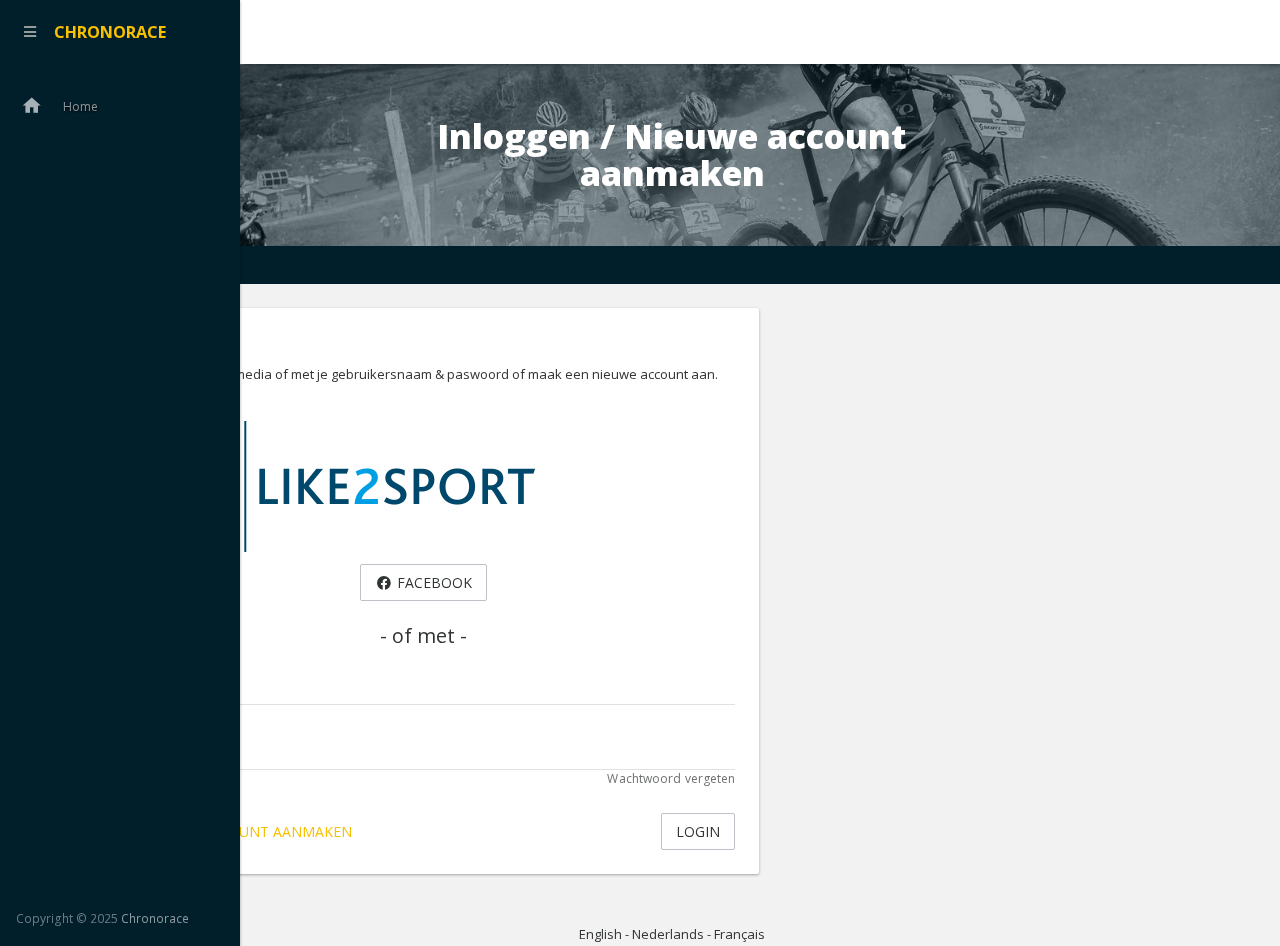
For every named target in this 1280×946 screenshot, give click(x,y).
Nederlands (668, 934)
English (600, 934)
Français (739, 934)
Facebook (432, 582)
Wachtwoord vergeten (671, 778)
